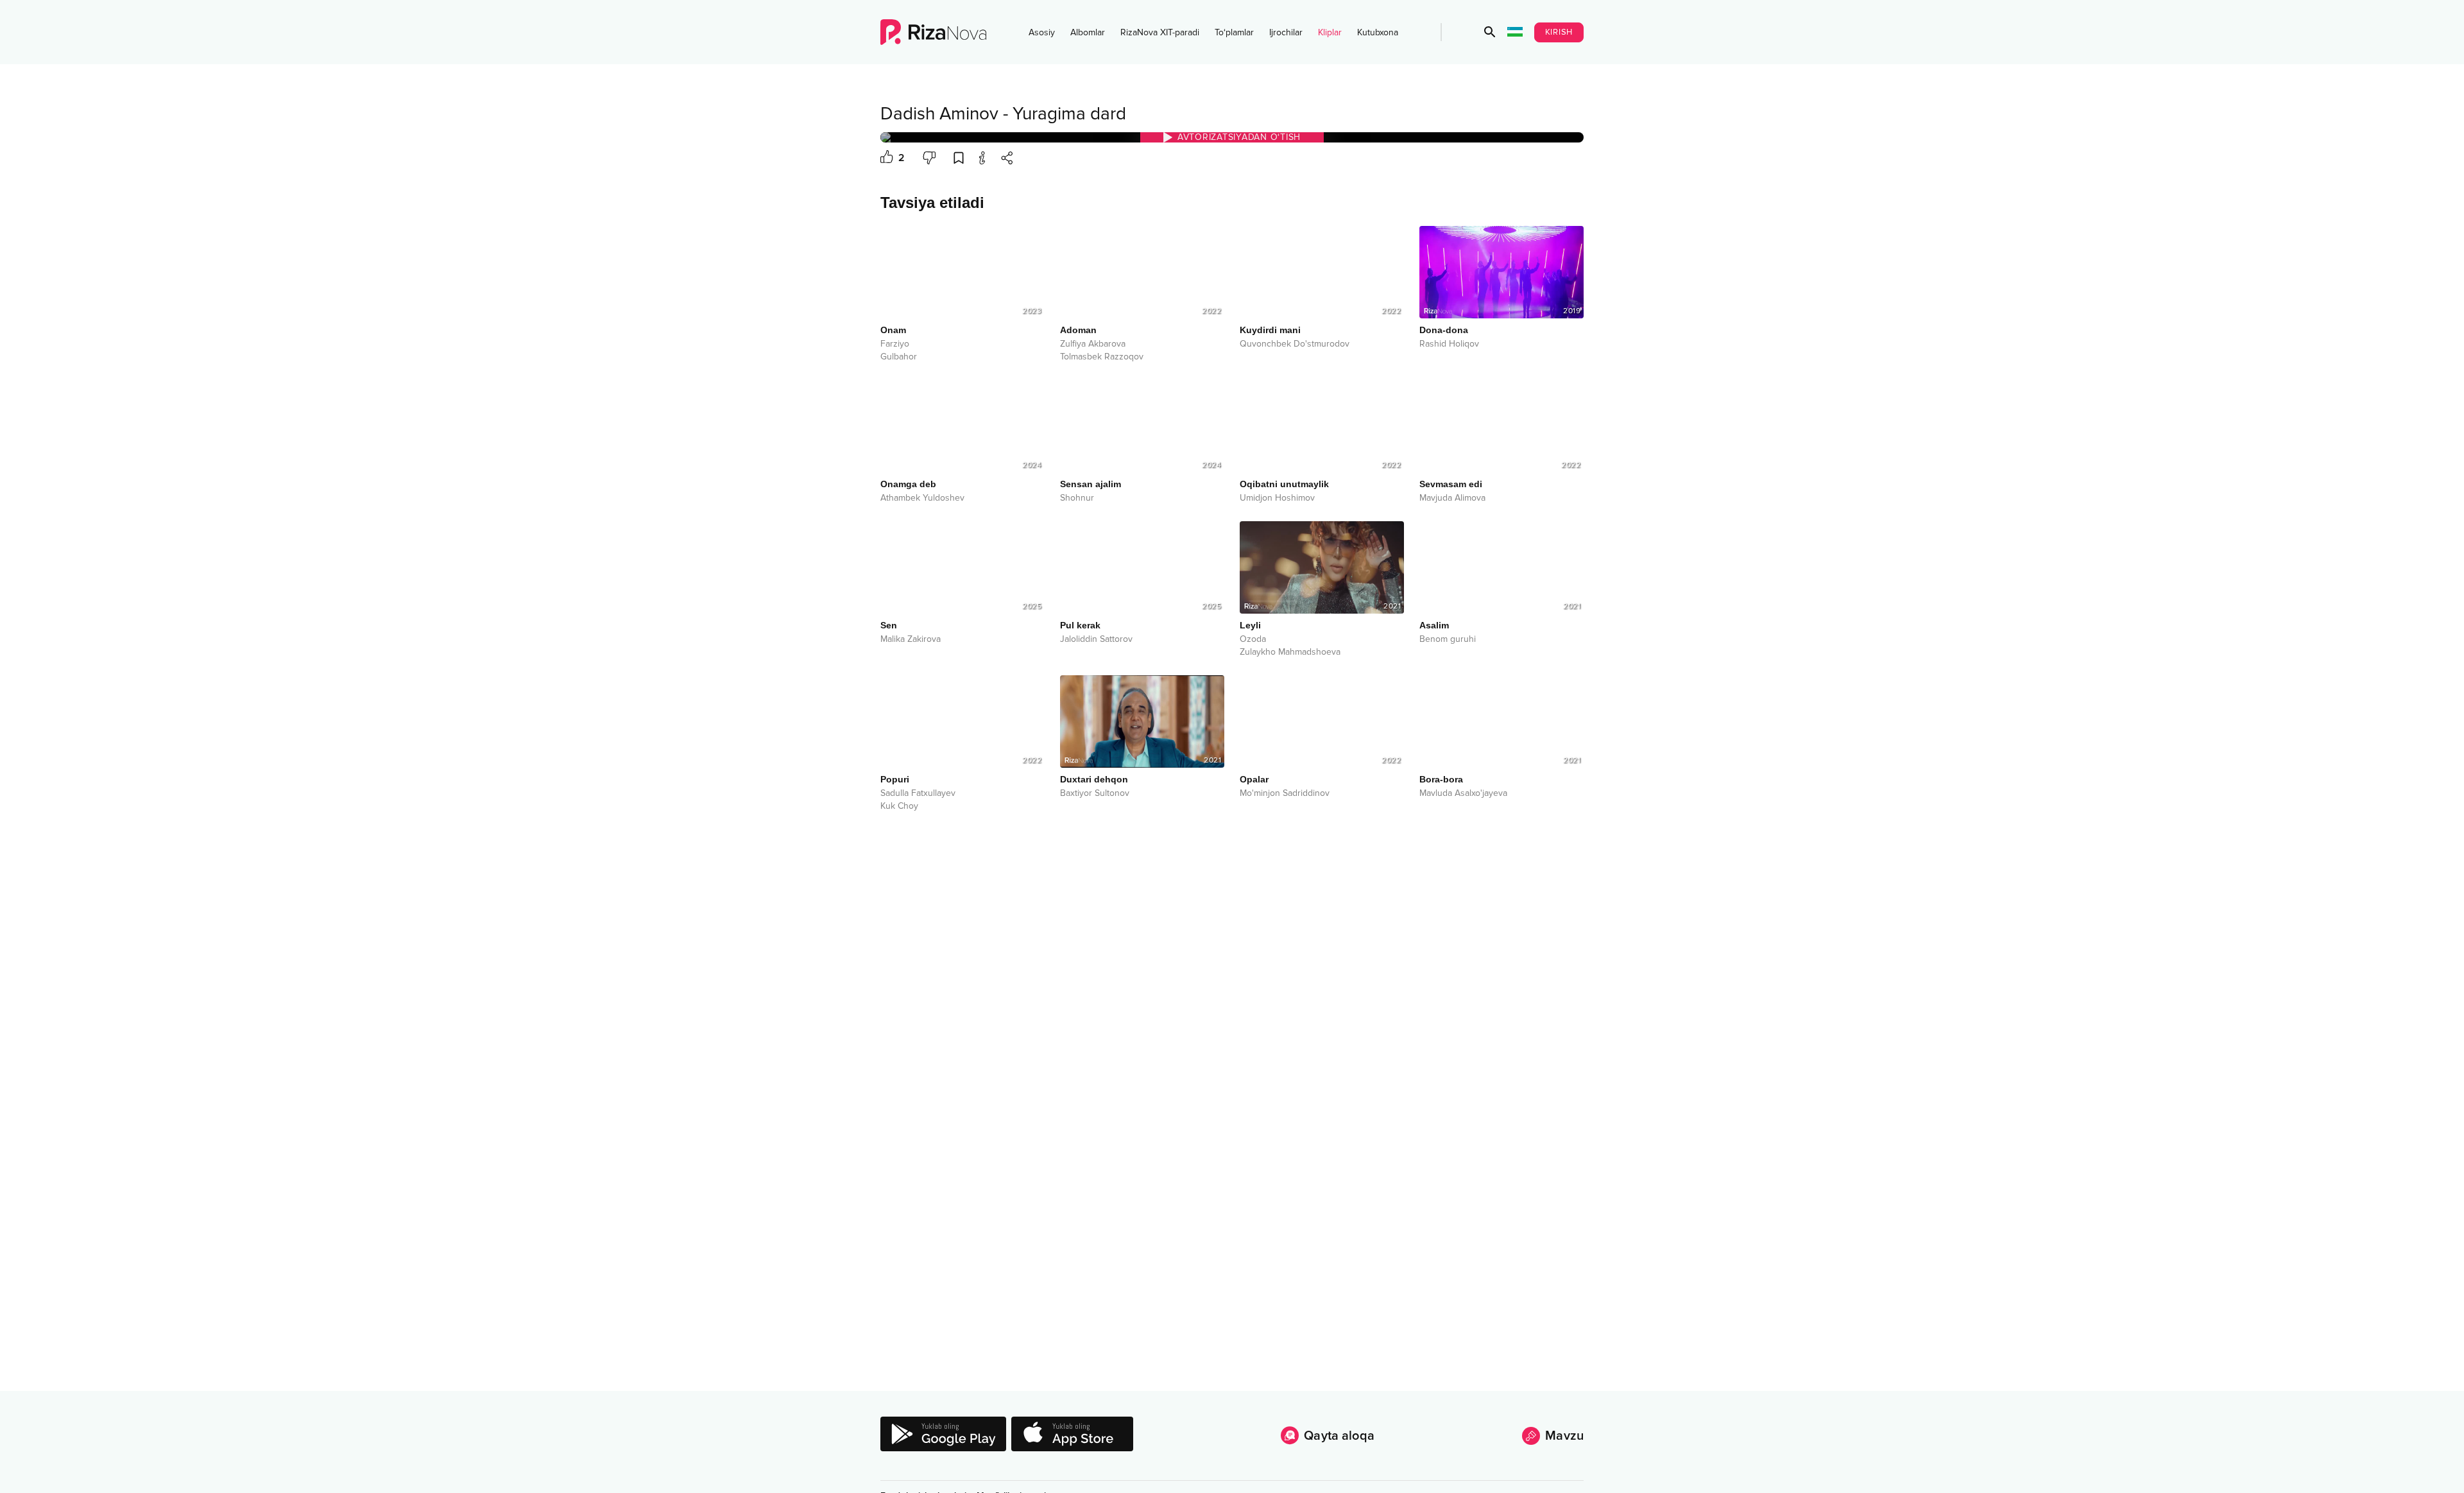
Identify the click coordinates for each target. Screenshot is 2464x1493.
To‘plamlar (1234, 32)
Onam (893, 330)
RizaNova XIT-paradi (1160, 32)
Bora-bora (1441, 779)
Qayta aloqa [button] (1339, 1436)
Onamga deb (908, 484)
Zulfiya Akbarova (1093, 344)
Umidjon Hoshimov (1277, 498)
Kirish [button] (1559, 32)
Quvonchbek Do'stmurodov (1295, 344)
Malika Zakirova (911, 639)
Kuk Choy (899, 806)
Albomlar (1088, 32)
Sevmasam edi (1451, 484)
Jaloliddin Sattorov (1096, 639)
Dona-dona (1444, 330)
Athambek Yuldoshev (922, 498)
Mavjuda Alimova (1452, 498)
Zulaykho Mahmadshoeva (1290, 652)
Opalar (1254, 779)
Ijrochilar (1286, 32)
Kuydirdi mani (1270, 330)
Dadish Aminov (939, 114)
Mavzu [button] (1564, 1436)
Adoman (1078, 330)
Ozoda (1253, 639)
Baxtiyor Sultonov (1095, 793)
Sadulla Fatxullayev (918, 793)
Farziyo (895, 344)
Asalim (1434, 625)
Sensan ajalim (1091, 484)
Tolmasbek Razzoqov (1102, 357)
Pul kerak (1080, 625)
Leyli (1250, 625)
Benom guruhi (1448, 639)
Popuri (895, 779)
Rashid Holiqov (1449, 344)
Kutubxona (1378, 32)
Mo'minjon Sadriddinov (1285, 793)
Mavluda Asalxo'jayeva (1463, 793)
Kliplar (1330, 32)
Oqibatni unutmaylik (1284, 484)
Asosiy (1042, 32)
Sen (889, 625)
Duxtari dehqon (1094, 779)
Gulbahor (899, 357)
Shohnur (1077, 498)
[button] (1490, 32)
